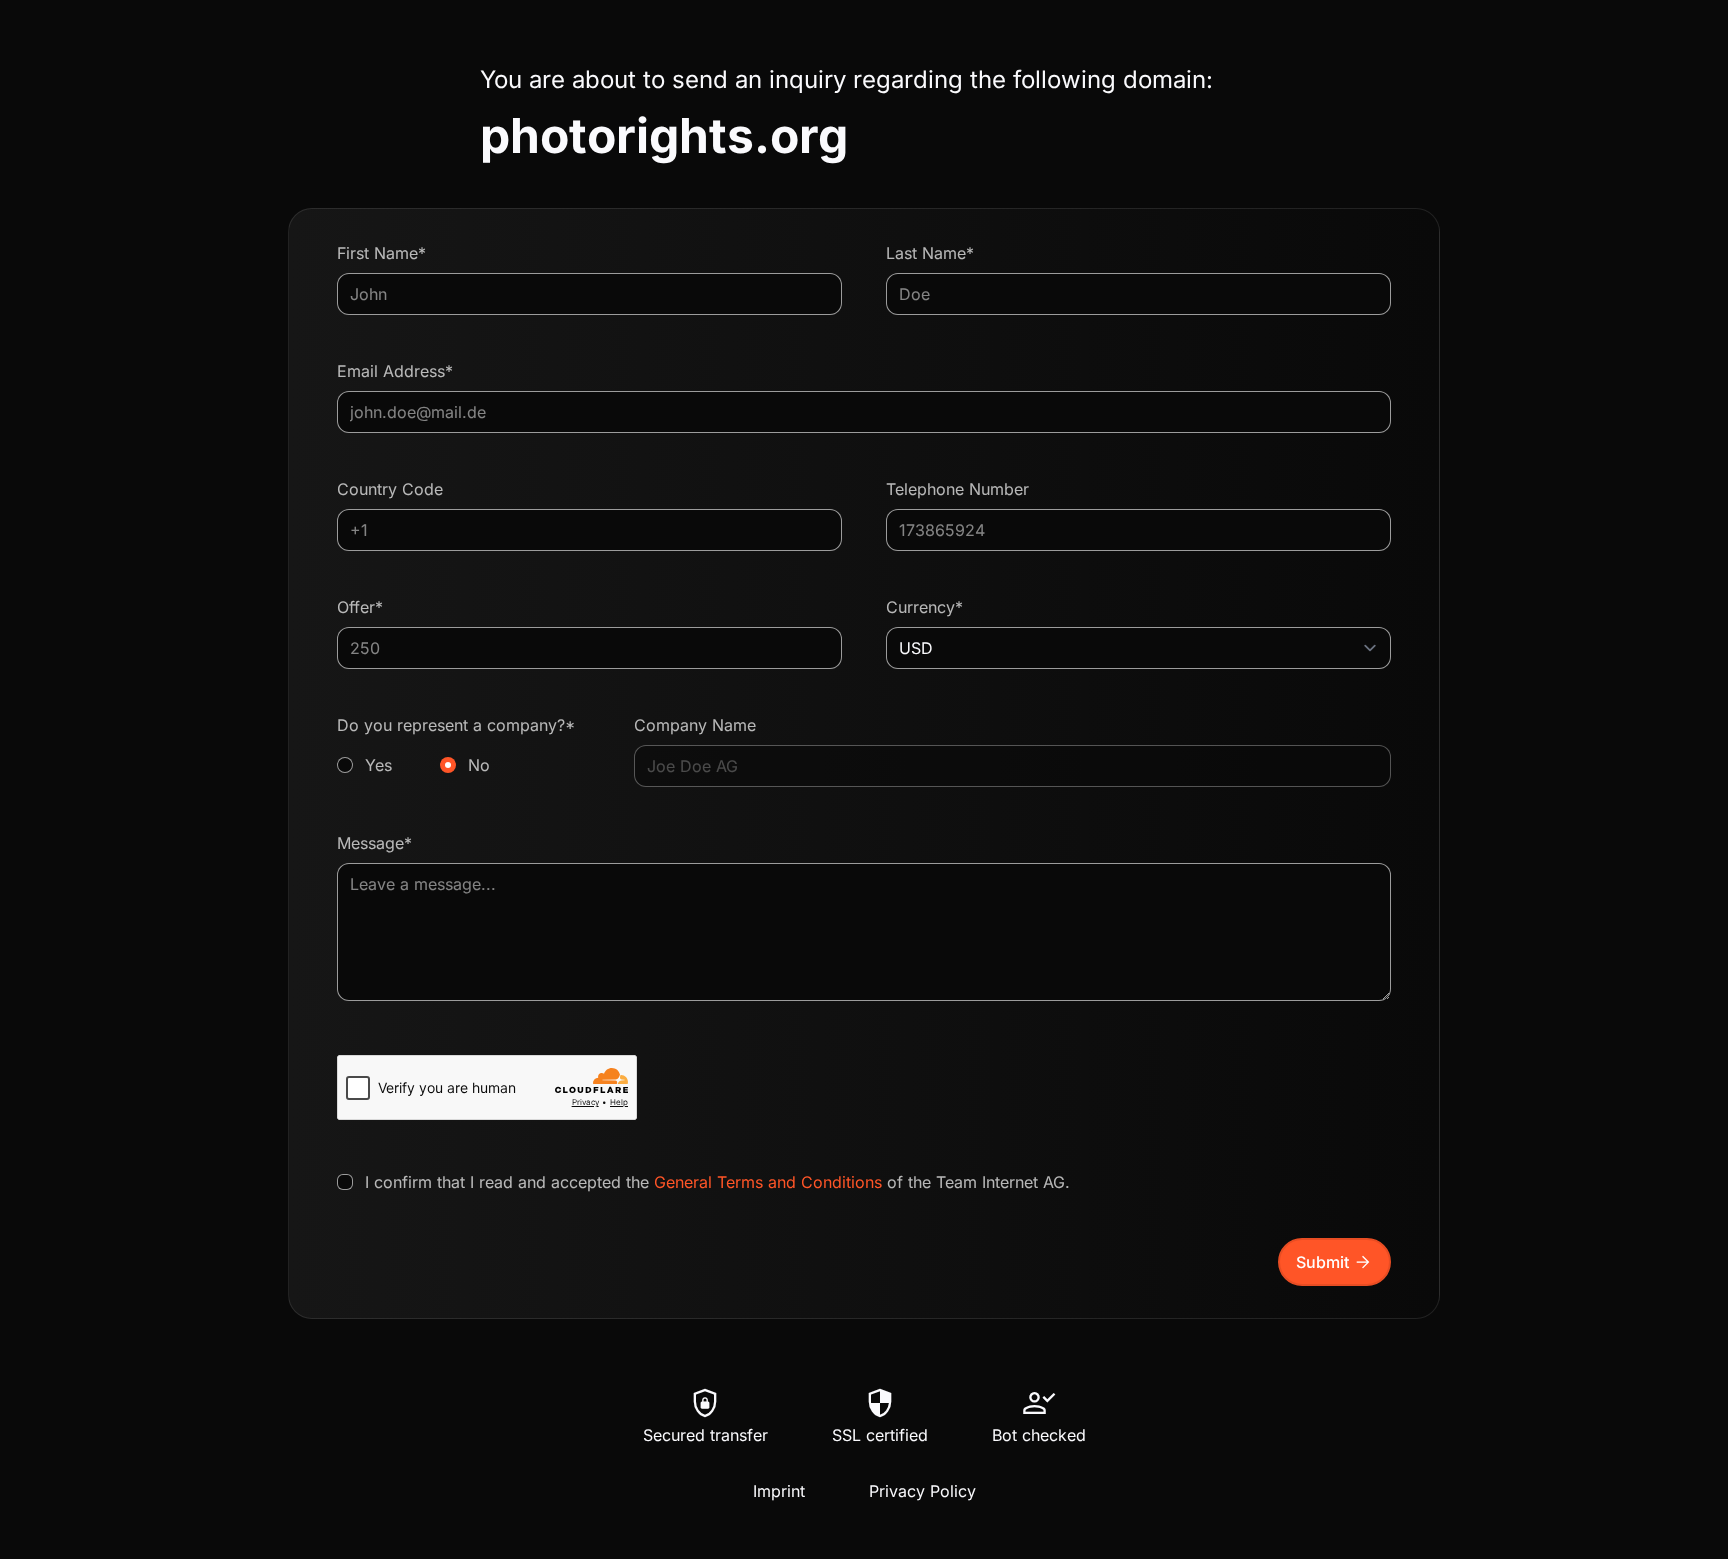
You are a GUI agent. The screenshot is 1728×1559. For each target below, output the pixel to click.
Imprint (779, 1491)
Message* (374, 843)
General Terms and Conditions (768, 1182)
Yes (378, 765)
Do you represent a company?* (456, 745)
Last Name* (930, 253)
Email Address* (395, 371)
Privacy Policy (922, 1491)
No (479, 765)
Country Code (390, 489)
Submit (1334, 1262)
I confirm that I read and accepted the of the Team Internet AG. (717, 1182)
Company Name (695, 725)
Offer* (360, 607)
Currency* (924, 607)
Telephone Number (957, 489)
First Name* (381, 253)
